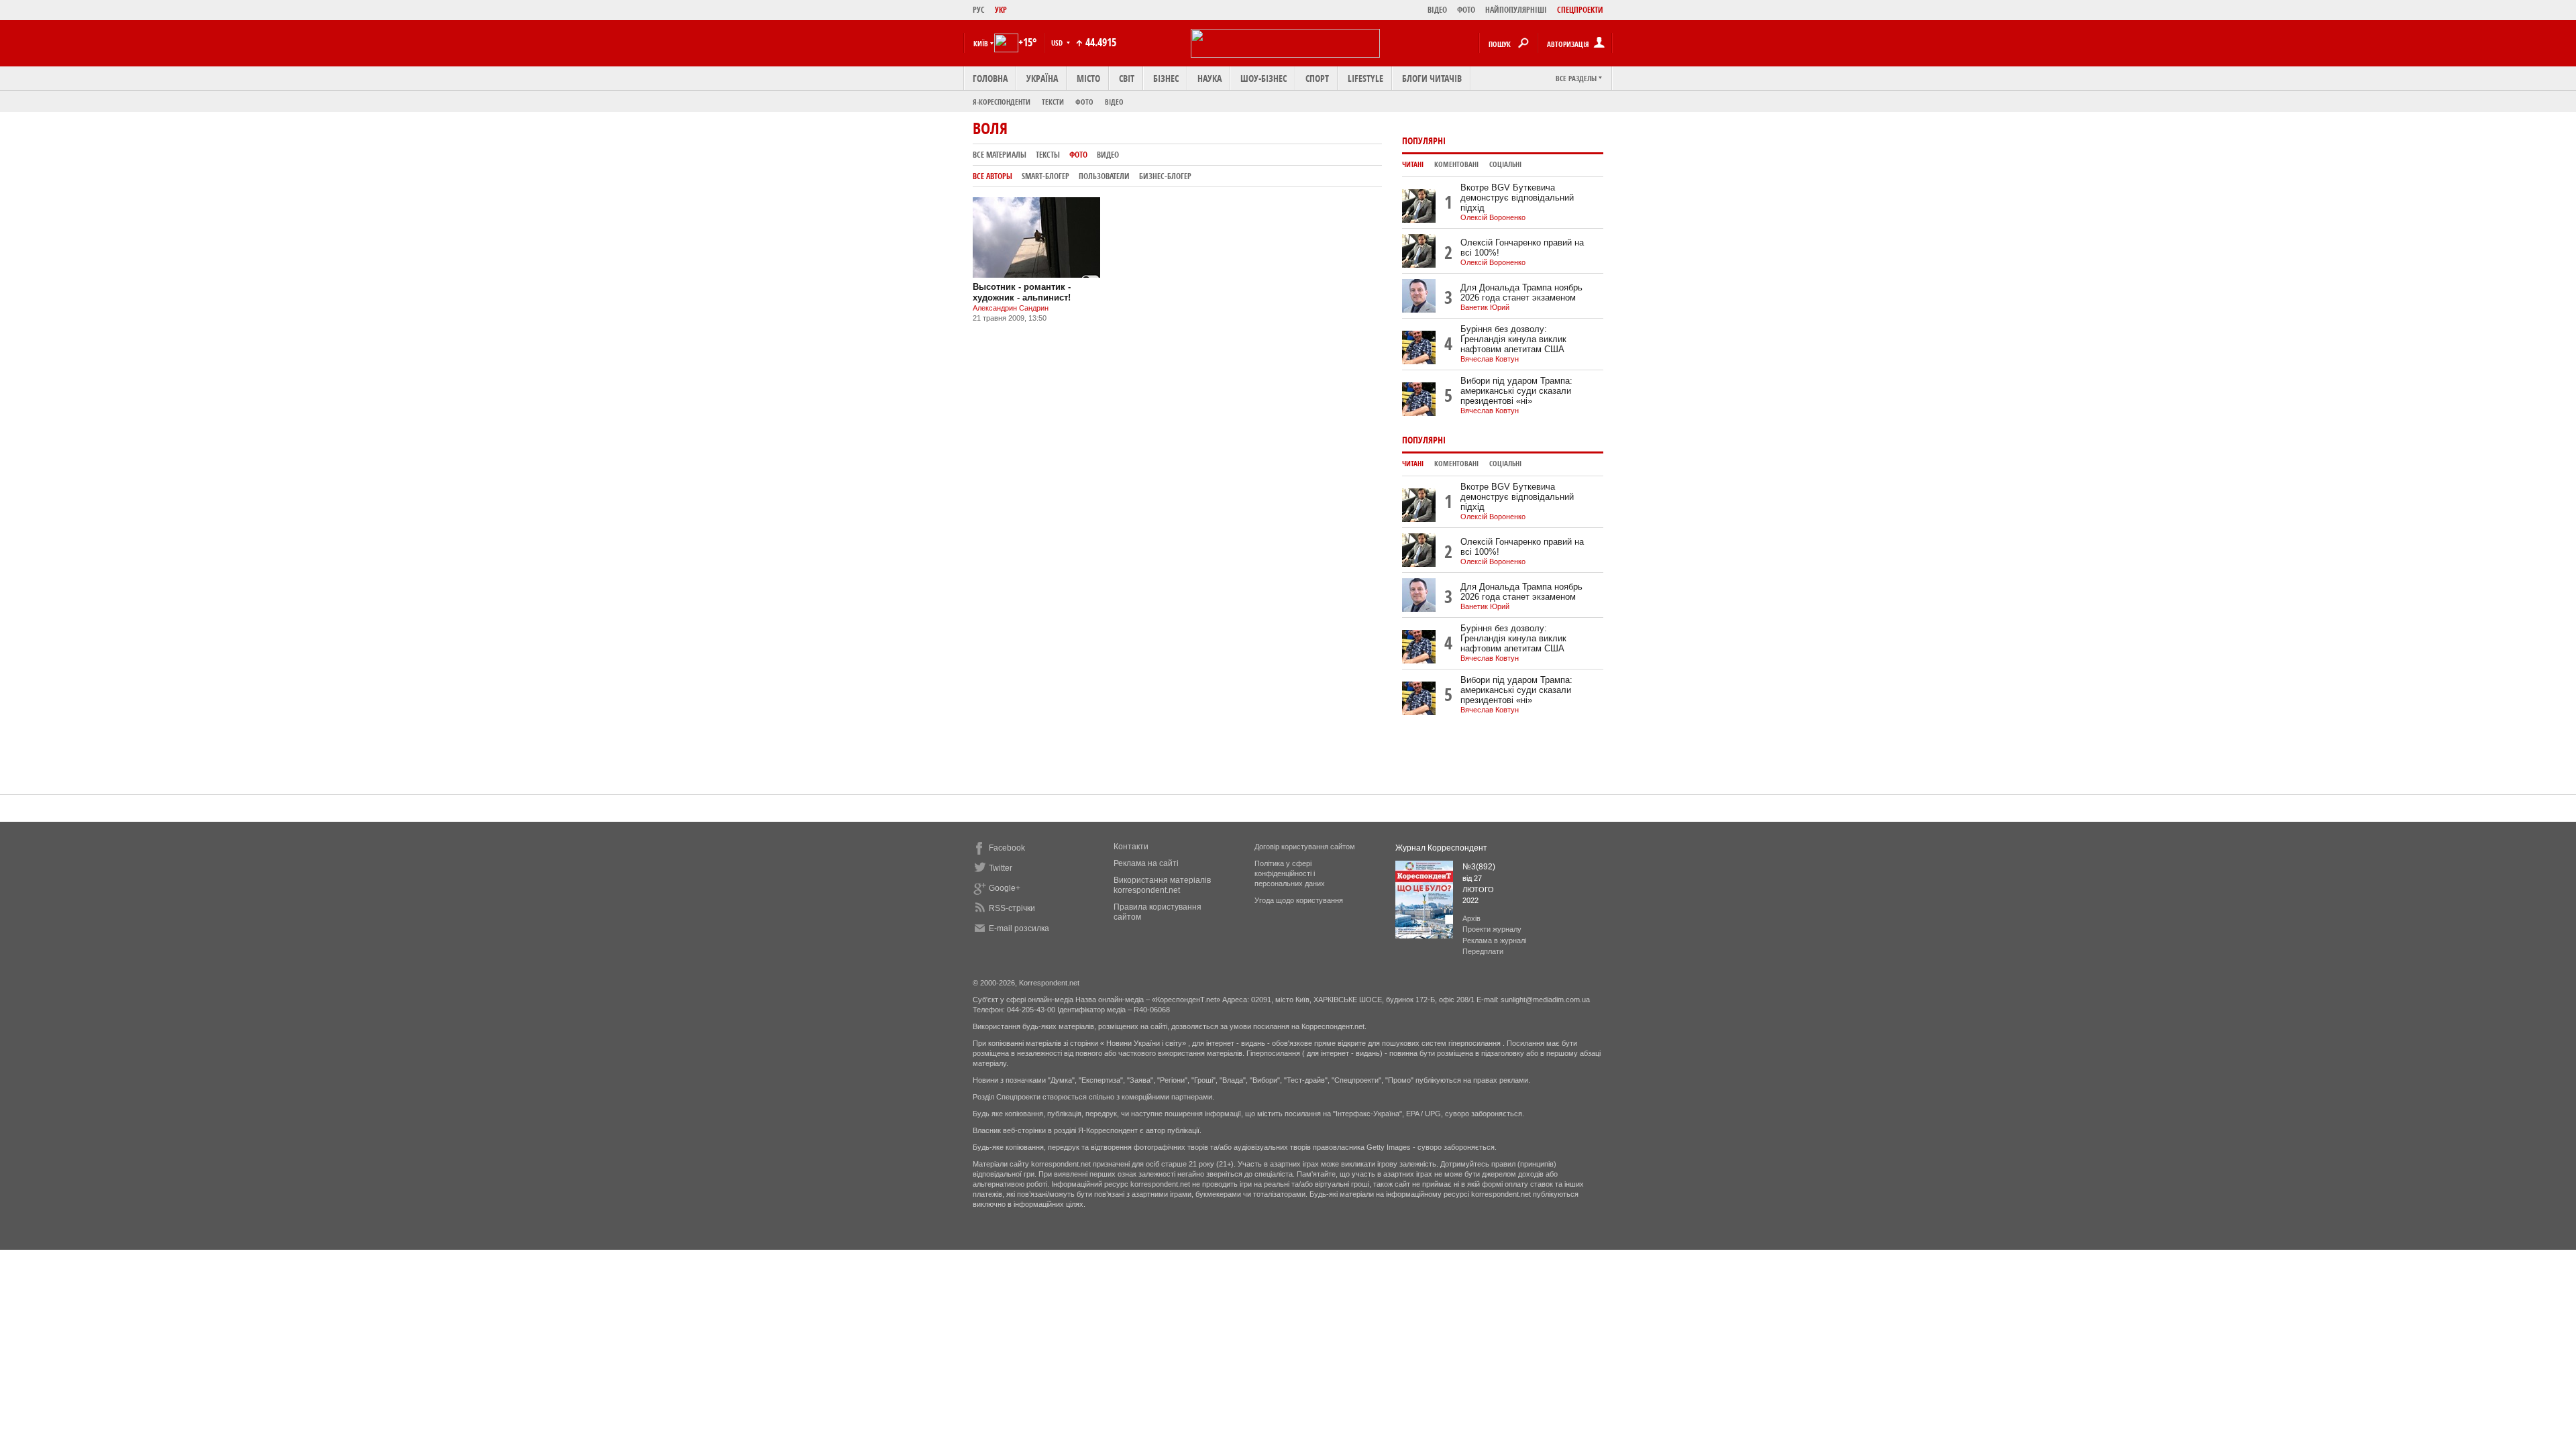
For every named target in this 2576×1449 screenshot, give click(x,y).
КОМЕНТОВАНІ (1456, 164)
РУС (979, 10)
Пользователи (1104, 176)
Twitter (1001, 868)
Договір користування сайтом (1305, 847)
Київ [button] (981, 43)
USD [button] (1058, 43)
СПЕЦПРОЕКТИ (1580, 10)
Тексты (1048, 155)
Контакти (1131, 847)
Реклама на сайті (1146, 863)
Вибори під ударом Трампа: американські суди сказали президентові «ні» (1516, 391)
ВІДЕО (1437, 10)
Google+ (1005, 888)
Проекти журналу (1492, 929)
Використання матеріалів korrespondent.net (1162, 885)
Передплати (1483, 951)
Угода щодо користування (1299, 900)
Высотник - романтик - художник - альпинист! (1022, 292)
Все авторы (992, 176)
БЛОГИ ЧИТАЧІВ (1432, 78)
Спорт (1317, 78)
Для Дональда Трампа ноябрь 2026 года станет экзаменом (1521, 292)
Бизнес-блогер (1165, 176)
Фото (1084, 102)
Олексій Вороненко (1493, 217)
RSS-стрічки (1012, 908)
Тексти (1053, 102)
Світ (1127, 78)
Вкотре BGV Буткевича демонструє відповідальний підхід (1517, 198)
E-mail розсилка (1019, 928)
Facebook (1007, 848)
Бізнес (1166, 78)
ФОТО (1466, 10)
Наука (1210, 78)
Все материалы (1000, 155)
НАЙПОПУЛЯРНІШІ (1516, 10)
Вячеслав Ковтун (1490, 359)
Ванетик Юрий (1485, 307)
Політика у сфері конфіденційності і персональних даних (1290, 873)
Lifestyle (1365, 78)
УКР (1001, 10)
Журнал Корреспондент (1441, 848)
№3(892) (1479, 867)
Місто (1088, 78)
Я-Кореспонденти (1002, 102)
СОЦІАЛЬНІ (1505, 164)
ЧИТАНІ (1413, 164)
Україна (1042, 78)
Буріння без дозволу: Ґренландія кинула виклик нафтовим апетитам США (1513, 339)
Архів (1471, 918)
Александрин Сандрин (1011, 308)
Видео (1108, 155)
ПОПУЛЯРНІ (1424, 141)
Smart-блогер (1045, 176)
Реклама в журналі (1494, 941)
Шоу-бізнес (1264, 78)
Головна (990, 78)
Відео (1114, 102)
